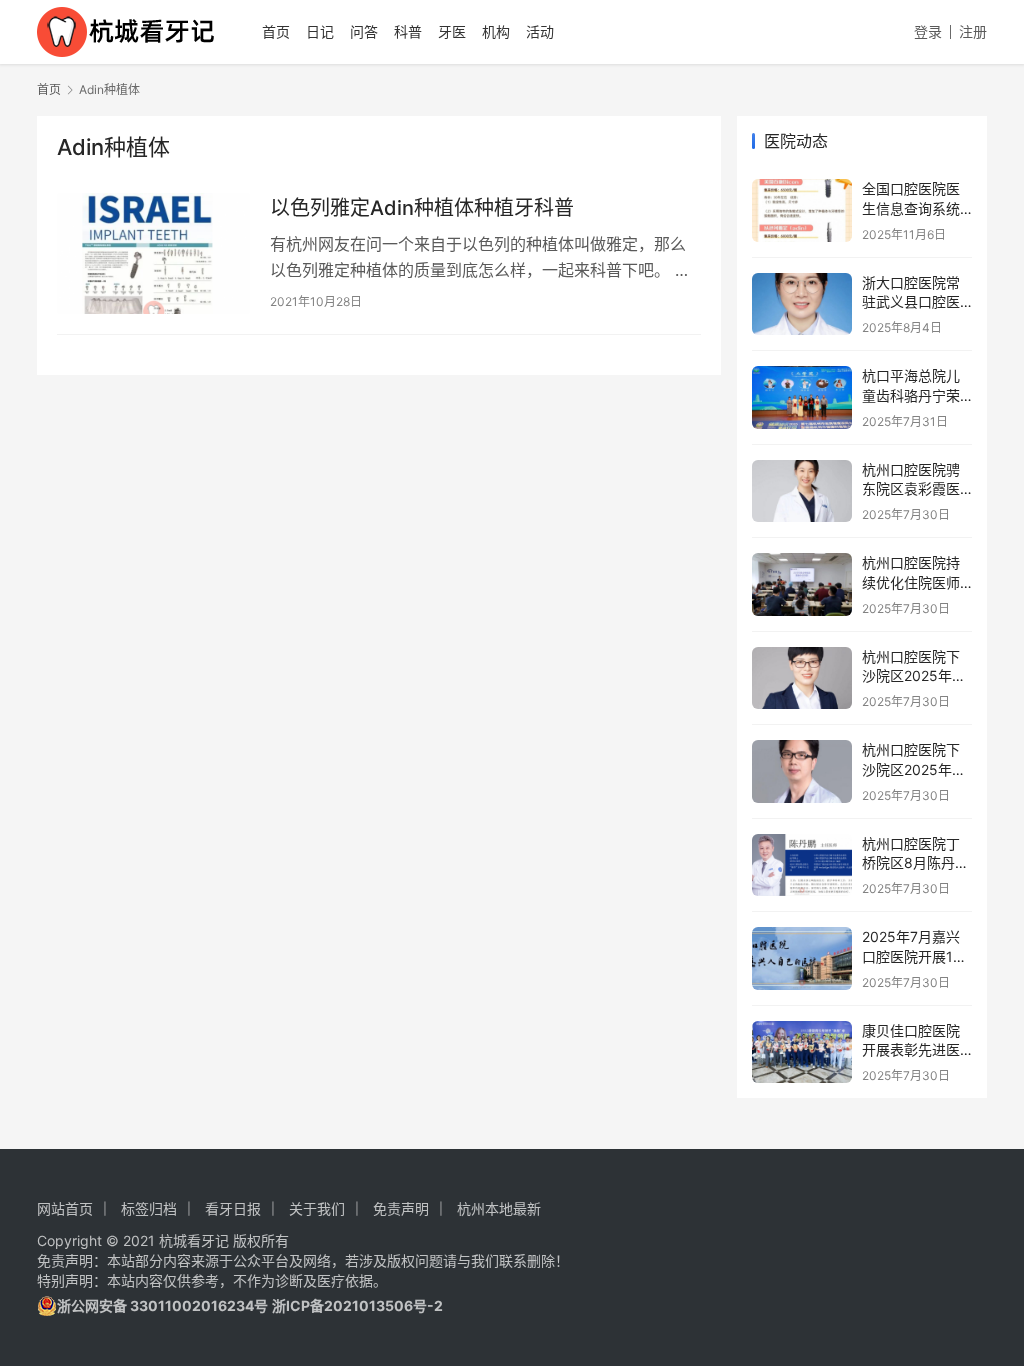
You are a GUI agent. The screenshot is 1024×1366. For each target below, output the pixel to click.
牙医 (452, 31)
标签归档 (149, 1208)
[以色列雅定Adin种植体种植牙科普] (153, 253)
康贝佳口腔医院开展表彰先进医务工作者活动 (911, 1050)
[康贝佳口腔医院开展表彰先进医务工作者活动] (802, 1052)
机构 (496, 31)
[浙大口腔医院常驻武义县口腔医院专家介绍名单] (802, 304)
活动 (540, 31)
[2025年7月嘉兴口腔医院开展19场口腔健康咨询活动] (802, 958)
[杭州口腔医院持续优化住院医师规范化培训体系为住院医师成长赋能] (802, 584)
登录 (928, 31)
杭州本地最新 (499, 1208)
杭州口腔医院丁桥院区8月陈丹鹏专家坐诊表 (915, 863)
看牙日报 (233, 1208)
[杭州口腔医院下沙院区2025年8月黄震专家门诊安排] (802, 771)
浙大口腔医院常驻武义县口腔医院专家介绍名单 (911, 302)
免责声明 (401, 1208)
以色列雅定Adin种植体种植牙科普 (422, 208)
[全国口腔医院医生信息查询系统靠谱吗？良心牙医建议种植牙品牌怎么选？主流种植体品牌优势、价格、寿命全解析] (802, 210)
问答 (364, 31)
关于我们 (317, 1208)
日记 (320, 31)
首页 (276, 31)
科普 (408, 31)
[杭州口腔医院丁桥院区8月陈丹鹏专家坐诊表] (802, 865)
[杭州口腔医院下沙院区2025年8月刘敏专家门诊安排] (802, 678)
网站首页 (65, 1208)
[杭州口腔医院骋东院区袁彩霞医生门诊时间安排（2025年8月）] (802, 491)
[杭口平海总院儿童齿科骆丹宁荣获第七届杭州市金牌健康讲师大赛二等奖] (802, 397)
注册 (973, 31)
